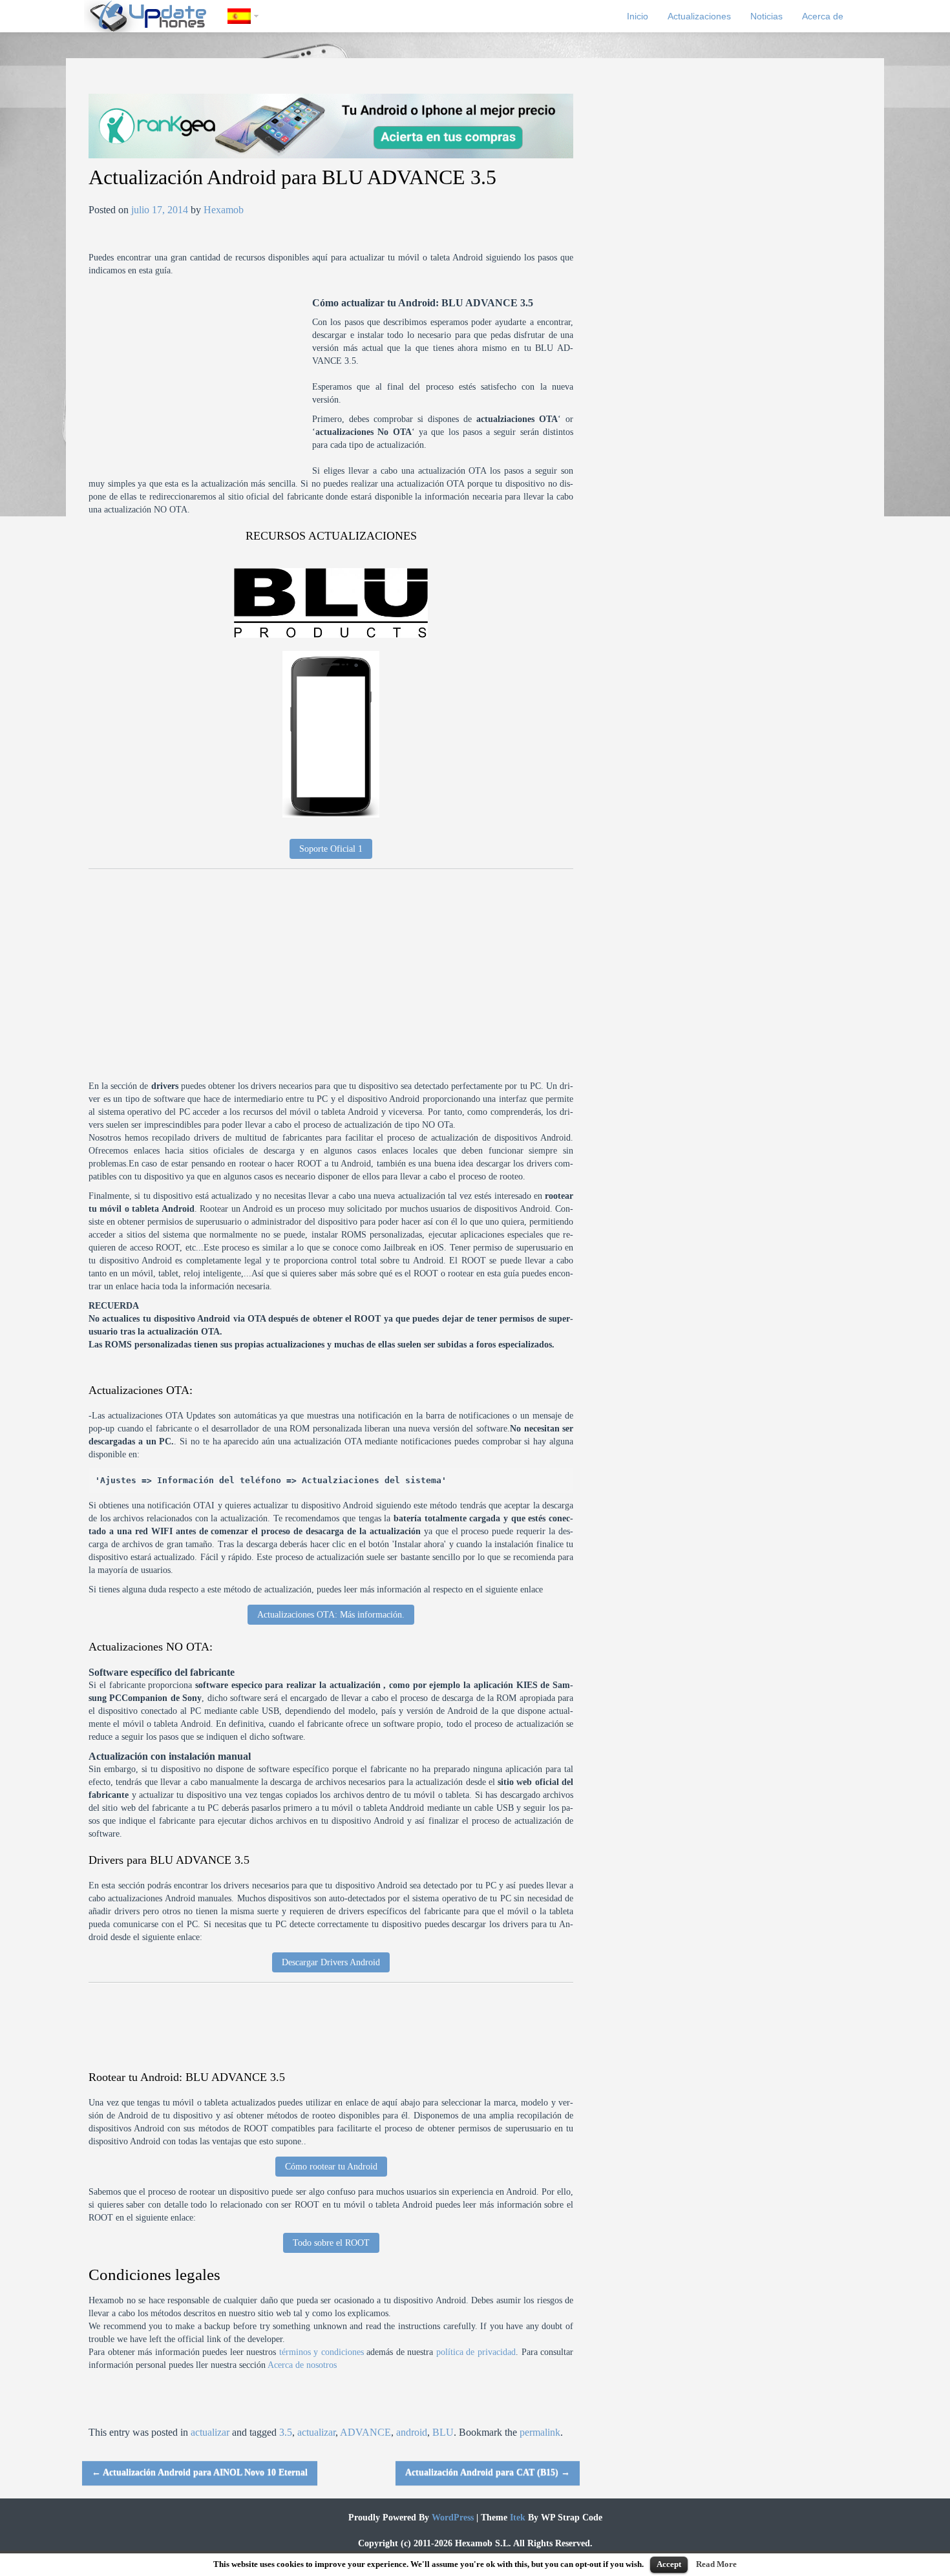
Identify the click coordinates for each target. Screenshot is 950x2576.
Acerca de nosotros (302, 2365)
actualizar (210, 2432)
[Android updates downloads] (156, 16)
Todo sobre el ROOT (331, 2243)
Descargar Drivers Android (331, 1962)
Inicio (638, 16)
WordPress (451, 2518)
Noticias (766, 16)
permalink (540, 2432)
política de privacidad (476, 2352)
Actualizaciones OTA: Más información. (331, 1615)
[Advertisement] (200, 387)
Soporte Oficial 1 (331, 849)
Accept (669, 2564)
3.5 (286, 2432)
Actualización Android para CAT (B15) (488, 2472)
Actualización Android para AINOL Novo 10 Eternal (200, 2472)
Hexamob (224, 210)
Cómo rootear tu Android (331, 2167)
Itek (516, 2518)
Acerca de (823, 16)
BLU (443, 2432)
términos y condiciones (322, 2352)
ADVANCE (365, 2432)
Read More (716, 2564)
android (412, 2432)
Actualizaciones (699, 16)
